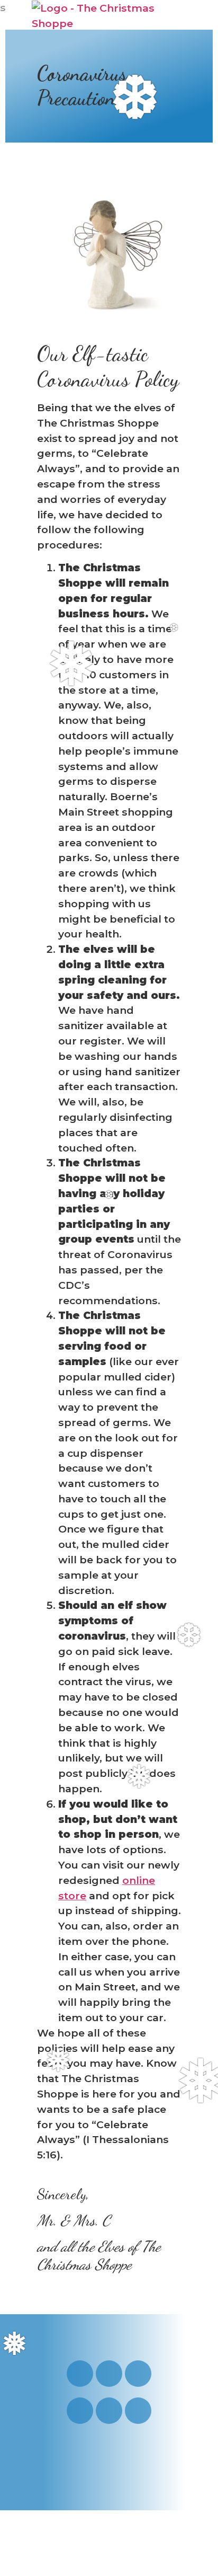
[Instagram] (80, 2374)
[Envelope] (109, 2411)
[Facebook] (138, 2374)
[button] (174, 15)
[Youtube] (109, 2374)
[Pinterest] (80, 2411)
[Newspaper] (138, 2411)
